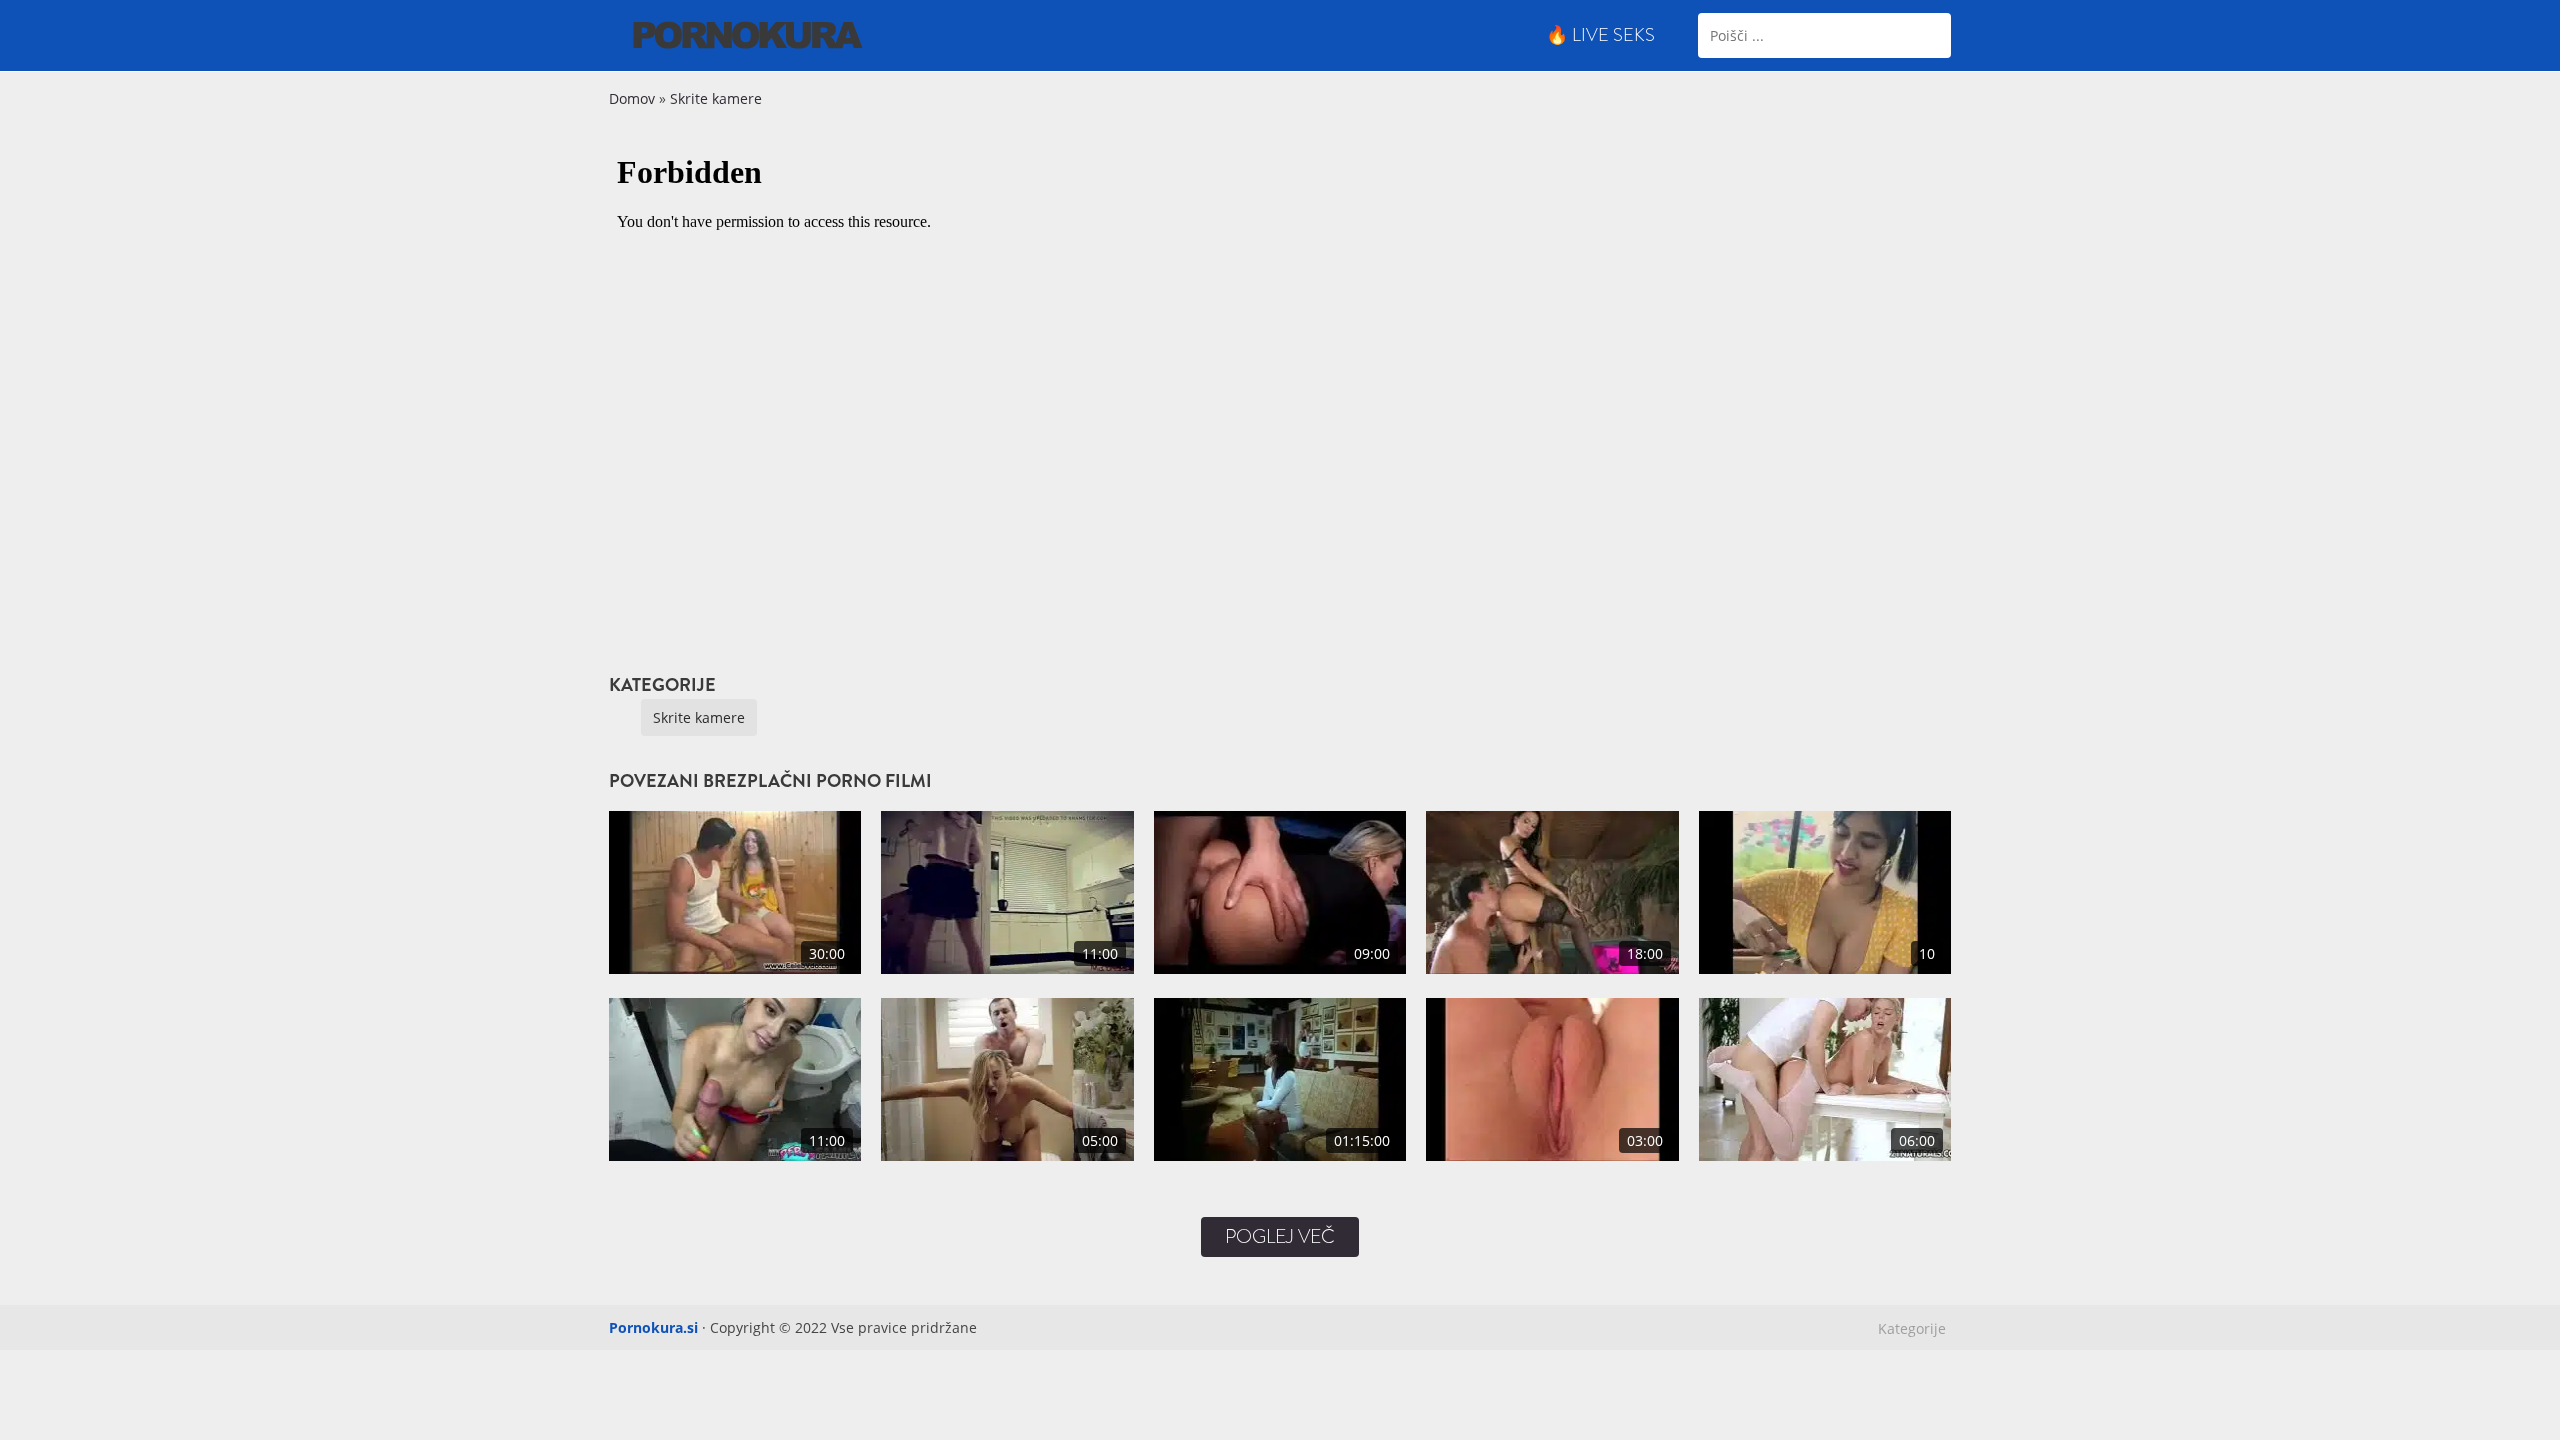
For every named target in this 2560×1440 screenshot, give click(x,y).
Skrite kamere (716, 98)
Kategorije (1912, 1328)
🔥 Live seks (1600, 35)
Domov (632, 98)
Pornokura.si (653, 1327)
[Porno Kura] (748, 33)
